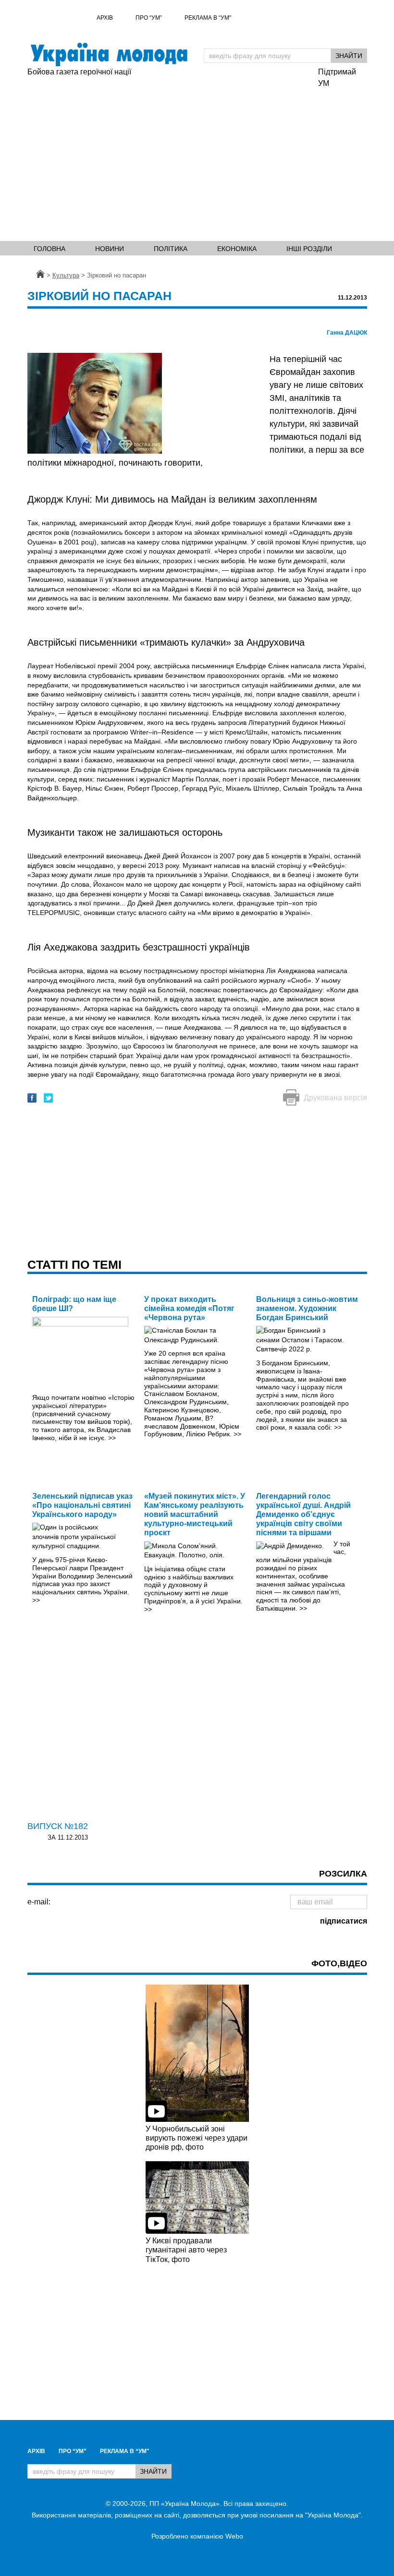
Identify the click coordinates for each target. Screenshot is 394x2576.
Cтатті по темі (74, 1264)
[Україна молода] (109, 54)
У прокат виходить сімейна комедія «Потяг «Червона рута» (189, 1308)
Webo (234, 2536)
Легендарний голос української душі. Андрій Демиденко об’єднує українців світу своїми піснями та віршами (303, 1515)
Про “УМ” (149, 18)
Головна (49, 249)
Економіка (237, 249)
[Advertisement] (197, 161)
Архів (105, 18)
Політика (171, 249)
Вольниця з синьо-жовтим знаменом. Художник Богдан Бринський (307, 1308)
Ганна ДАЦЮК (347, 333)
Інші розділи (309, 249)
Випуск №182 (58, 1826)
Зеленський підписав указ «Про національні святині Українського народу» (82, 1505)
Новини (110, 249)
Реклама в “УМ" (208, 18)
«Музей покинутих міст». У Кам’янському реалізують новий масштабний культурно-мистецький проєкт (195, 1515)
